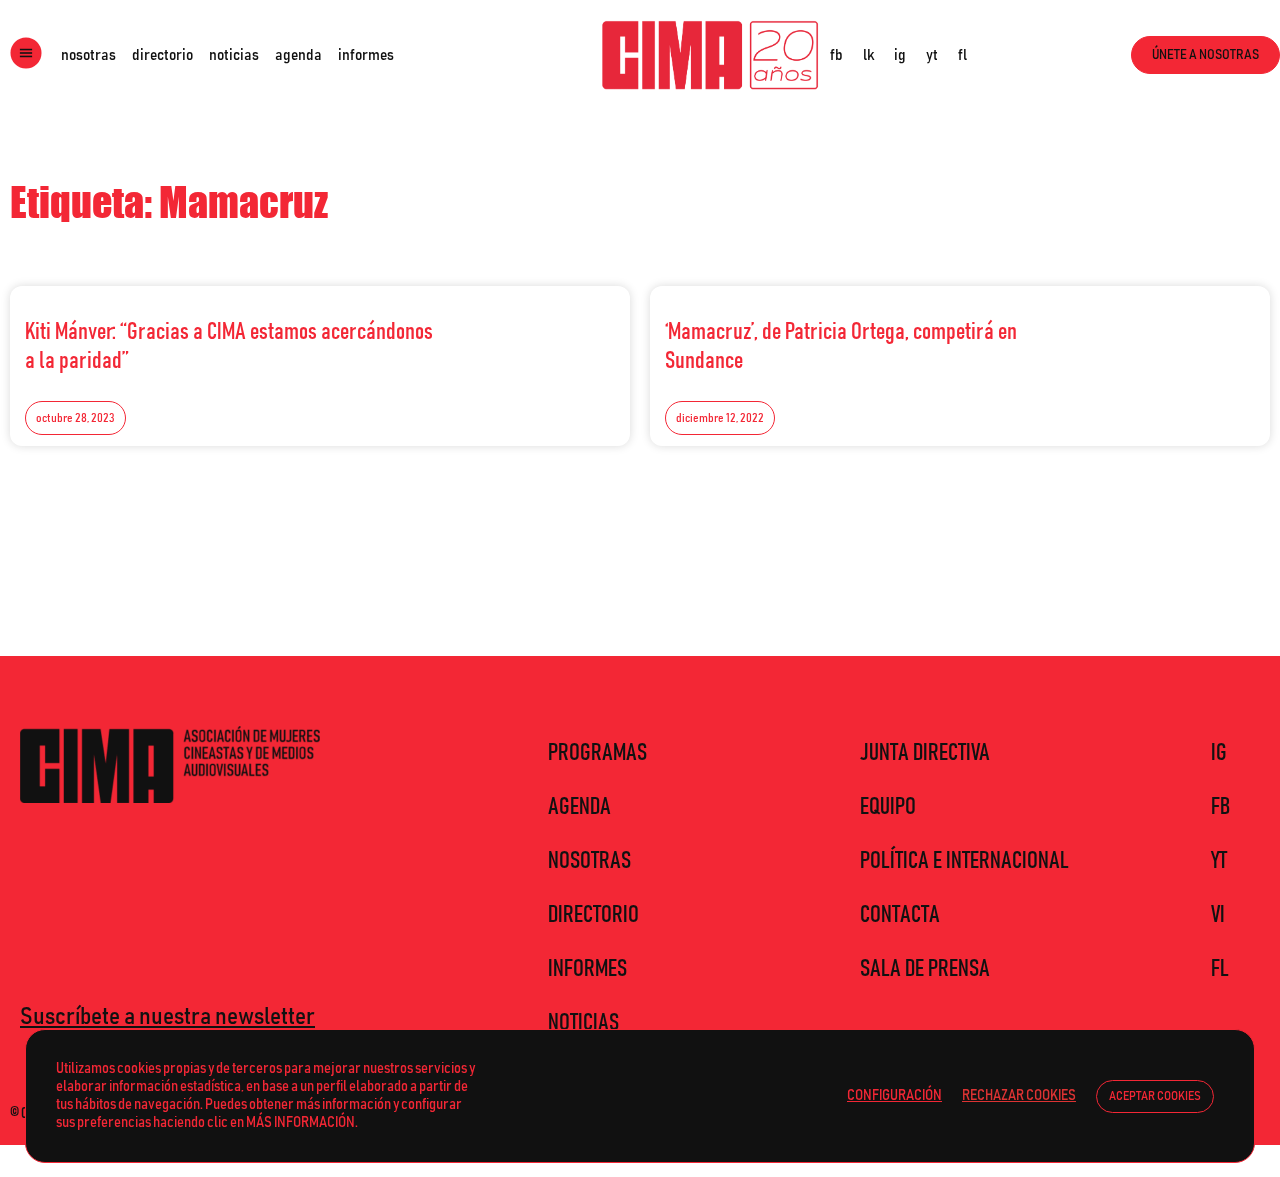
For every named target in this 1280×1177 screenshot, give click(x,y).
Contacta (900, 915)
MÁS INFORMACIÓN (300, 1122)
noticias (234, 55)
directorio (162, 55)
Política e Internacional (964, 861)
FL (1220, 969)
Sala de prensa (925, 969)
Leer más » (571, 326)
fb (836, 55)
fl (962, 55)
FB (1220, 807)
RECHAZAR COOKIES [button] (1019, 1095)
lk (868, 55)
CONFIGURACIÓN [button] (894, 1095)
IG (1219, 753)
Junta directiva (925, 753)
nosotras (88, 55)
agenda (298, 55)
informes (366, 55)
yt (932, 55)
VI (1218, 915)
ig (900, 55)
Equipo (888, 807)
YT (1219, 861)
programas (597, 753)
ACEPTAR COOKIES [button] (1155, 1096)
